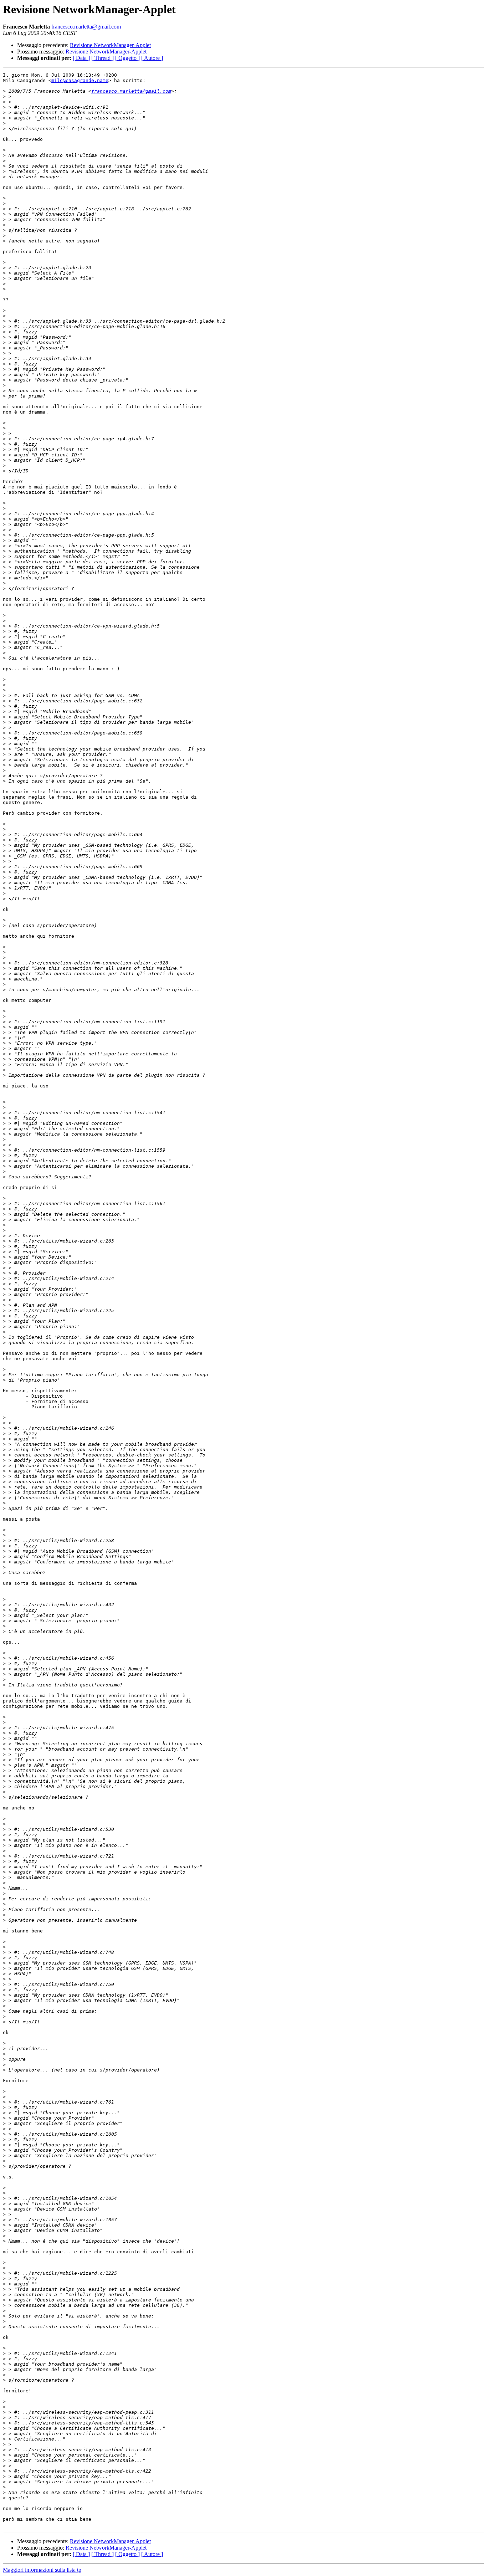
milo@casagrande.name (80, 80)
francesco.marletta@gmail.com (86, 27)
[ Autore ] (152, 58)
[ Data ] (81, 58)
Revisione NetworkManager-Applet (110, 45)
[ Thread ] (102, 58)
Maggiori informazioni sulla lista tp (42, 2570)
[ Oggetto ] (127, 58)
